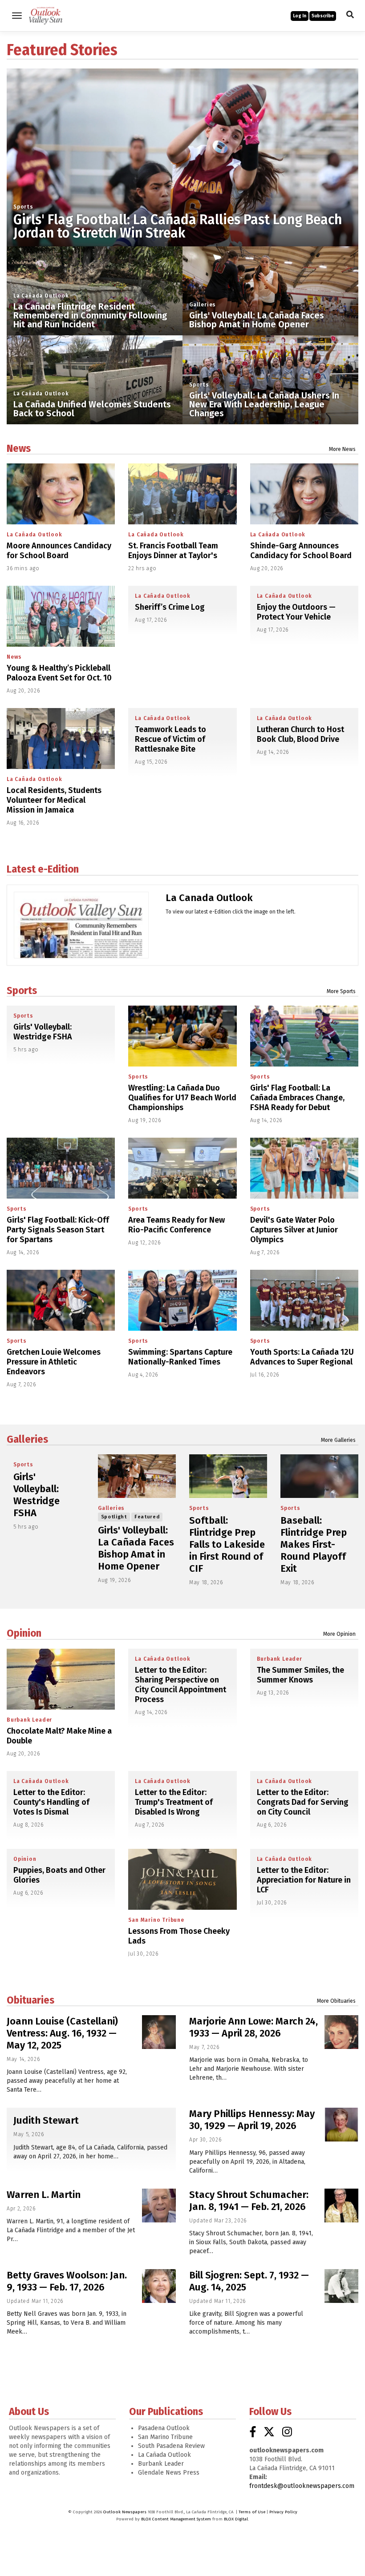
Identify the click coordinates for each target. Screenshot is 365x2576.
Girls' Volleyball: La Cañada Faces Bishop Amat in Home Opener (257, 320)
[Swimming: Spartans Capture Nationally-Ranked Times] (182, 1300)
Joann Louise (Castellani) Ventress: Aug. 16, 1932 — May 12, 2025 (62, 2033)
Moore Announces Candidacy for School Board (59, 551)
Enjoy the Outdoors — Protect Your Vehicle (296, 612)
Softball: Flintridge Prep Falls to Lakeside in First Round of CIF (227, 1544)
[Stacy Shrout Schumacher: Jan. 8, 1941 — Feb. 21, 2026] (341, 2206)
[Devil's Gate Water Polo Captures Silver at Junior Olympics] (304, 1168)
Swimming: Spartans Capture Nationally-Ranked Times (180, 1357)
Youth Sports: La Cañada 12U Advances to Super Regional (302, 1357)
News (19, 448)
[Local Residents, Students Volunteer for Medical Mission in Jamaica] (61, 739)
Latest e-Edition (43, 869)
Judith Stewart (46, 2120)
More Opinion (339, 1634)
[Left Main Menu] (17, 16)
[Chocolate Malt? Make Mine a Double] (61, 1679)
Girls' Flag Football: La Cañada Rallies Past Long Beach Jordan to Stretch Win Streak (178, 226)
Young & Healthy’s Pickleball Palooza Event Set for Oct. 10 (59, 673)
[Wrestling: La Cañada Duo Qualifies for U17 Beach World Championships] (182, 1036)
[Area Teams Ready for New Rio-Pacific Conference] (182, 1168)
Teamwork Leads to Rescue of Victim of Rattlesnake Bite (170, 739)
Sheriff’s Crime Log (170, 607)
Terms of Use (252, 2512)
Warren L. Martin (44, 2195)
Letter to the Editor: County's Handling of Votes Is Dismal (51, 1802)
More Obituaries (336, 2001)
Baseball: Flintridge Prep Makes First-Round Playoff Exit (314, 1544)
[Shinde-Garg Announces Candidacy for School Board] (304, 494)
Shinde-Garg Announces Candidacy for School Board (301, 551)
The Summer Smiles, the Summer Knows (300, 1675)
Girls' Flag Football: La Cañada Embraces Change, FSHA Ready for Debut (297, 1098)
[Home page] (46, 15)
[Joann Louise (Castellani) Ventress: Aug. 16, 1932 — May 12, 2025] (159, 2032)
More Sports (341, 991)
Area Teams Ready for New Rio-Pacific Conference (176, 1225)
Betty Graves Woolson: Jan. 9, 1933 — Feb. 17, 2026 (67, 2281)
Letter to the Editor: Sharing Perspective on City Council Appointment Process (180, 1685)
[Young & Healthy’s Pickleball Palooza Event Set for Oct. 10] (61, 616)
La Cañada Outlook (41, 296)
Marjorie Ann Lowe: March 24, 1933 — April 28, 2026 (253, 2027)
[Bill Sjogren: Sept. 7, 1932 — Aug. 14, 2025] (341, 2286)
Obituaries (30, 2000)
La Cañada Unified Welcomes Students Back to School (92, 409)
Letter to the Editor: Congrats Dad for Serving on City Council (303, 1802)
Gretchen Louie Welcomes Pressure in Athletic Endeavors (54, 1362)
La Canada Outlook (209, 898)
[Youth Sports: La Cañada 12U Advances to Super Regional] (304, 1300)
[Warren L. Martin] (159, 2206)
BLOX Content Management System (176, 2519)
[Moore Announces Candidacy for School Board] (61, 494)
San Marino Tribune (156, 1920)
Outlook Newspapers (125, 2512)
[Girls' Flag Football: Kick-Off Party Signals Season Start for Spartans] (61, 1168)
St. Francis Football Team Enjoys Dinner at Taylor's (173, 551)
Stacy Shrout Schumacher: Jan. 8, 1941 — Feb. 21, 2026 (249, 2201)
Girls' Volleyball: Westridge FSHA (43, 1032)
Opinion (24, 1633)
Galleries (203, 305)
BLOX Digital (236, 2519)
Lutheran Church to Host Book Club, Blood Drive (300, 734)
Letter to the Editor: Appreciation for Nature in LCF (304, 1880)
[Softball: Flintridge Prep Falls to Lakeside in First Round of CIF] (228, 1476)
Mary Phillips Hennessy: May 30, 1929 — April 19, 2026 (252, 2120)
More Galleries (338, 1440)
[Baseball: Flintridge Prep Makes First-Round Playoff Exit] (319, 1476)
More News (342, 449)
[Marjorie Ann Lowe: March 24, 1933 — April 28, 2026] (341, 2032)
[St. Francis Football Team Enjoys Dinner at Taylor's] (182, 494)
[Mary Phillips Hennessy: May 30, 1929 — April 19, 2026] (341, 2125)
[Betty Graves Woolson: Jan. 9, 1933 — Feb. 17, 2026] (159, 2286)
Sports (23, 207)
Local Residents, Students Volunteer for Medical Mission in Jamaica (54, 800)
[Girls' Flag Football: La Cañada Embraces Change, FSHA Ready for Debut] (304, 1036)
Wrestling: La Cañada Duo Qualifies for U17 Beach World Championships (182, 1098)
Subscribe (323, 16)
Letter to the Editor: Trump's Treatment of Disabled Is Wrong (174, 1802)
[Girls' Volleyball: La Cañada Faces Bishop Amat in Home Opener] (137, 1476)
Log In (300, 16)
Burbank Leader (29, 1720)
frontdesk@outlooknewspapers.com (302, 2486)
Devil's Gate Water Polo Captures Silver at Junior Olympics (294, 1230)
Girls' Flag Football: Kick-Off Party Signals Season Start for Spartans (58, 1230)
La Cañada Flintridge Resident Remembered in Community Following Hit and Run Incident (90, 315)
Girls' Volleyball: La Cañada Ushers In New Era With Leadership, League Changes (264, 404)
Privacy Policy (283, 2512)
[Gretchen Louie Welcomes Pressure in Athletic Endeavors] (61, 1300)
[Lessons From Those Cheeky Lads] (182, 1879)
